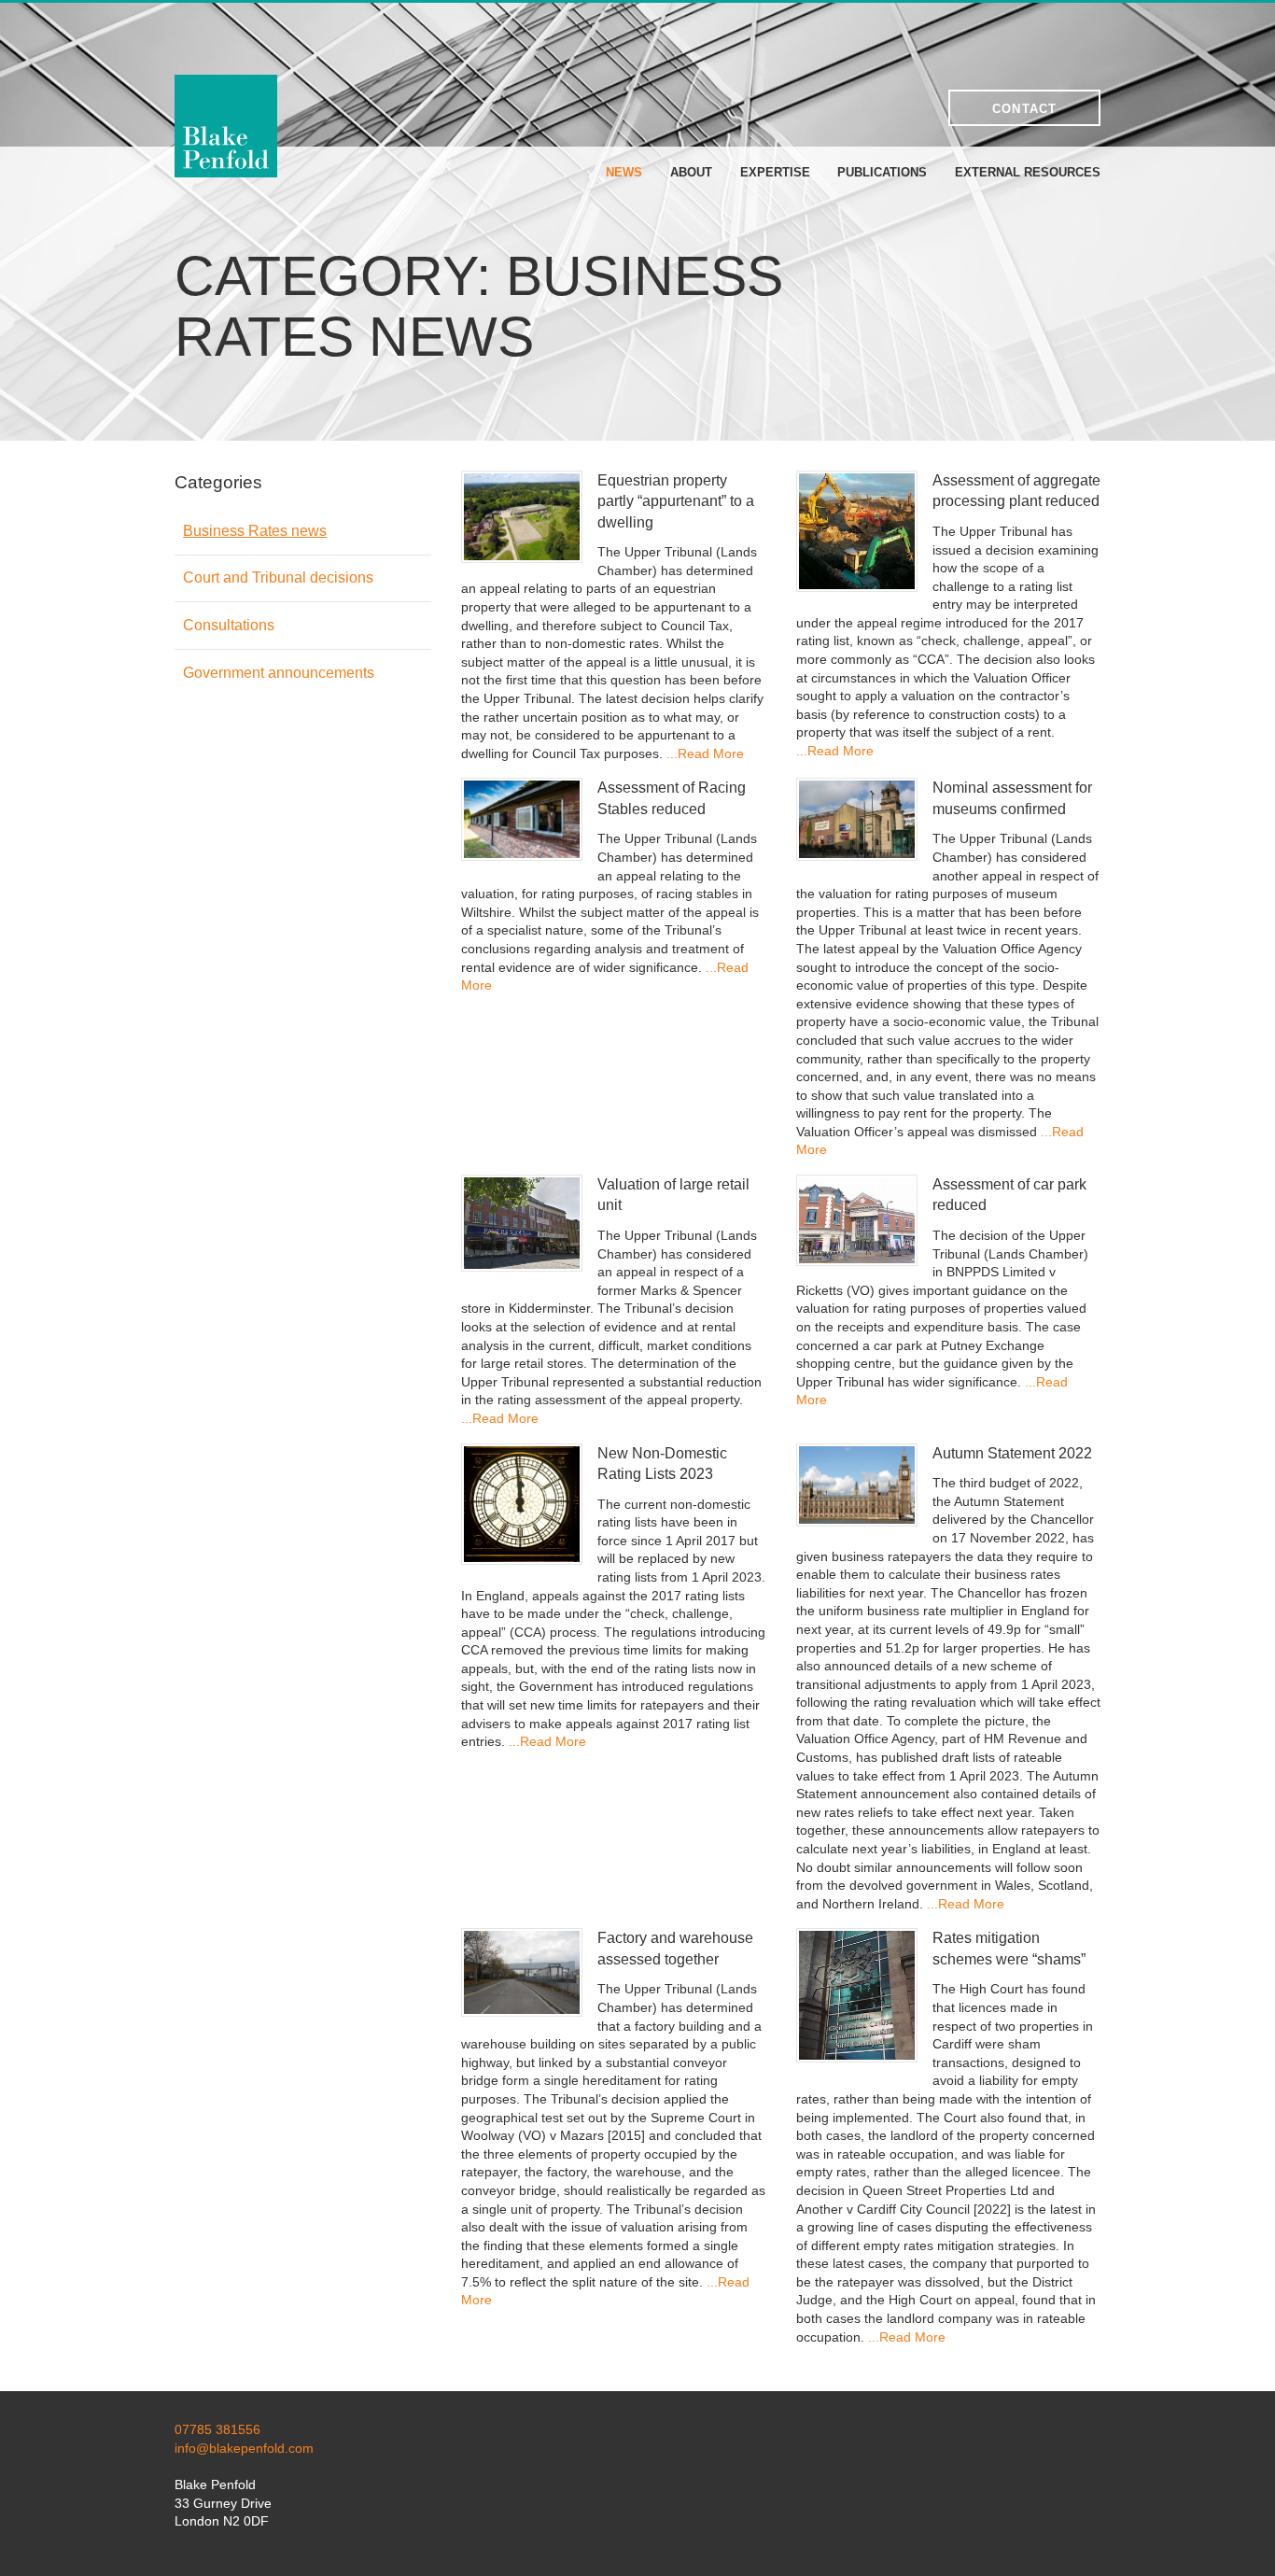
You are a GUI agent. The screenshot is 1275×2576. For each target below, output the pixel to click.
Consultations (229, 625)
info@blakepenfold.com (244, 2448)
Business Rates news (255, 531)
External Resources (1028, 172)
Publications (882, 172)
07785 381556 (217, 2429)
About (691, 172)
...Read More (705, 753)
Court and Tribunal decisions (278, 577)
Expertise (775, 172)
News (624, 172)
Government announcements (279, 673)
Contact (1025, 109)
